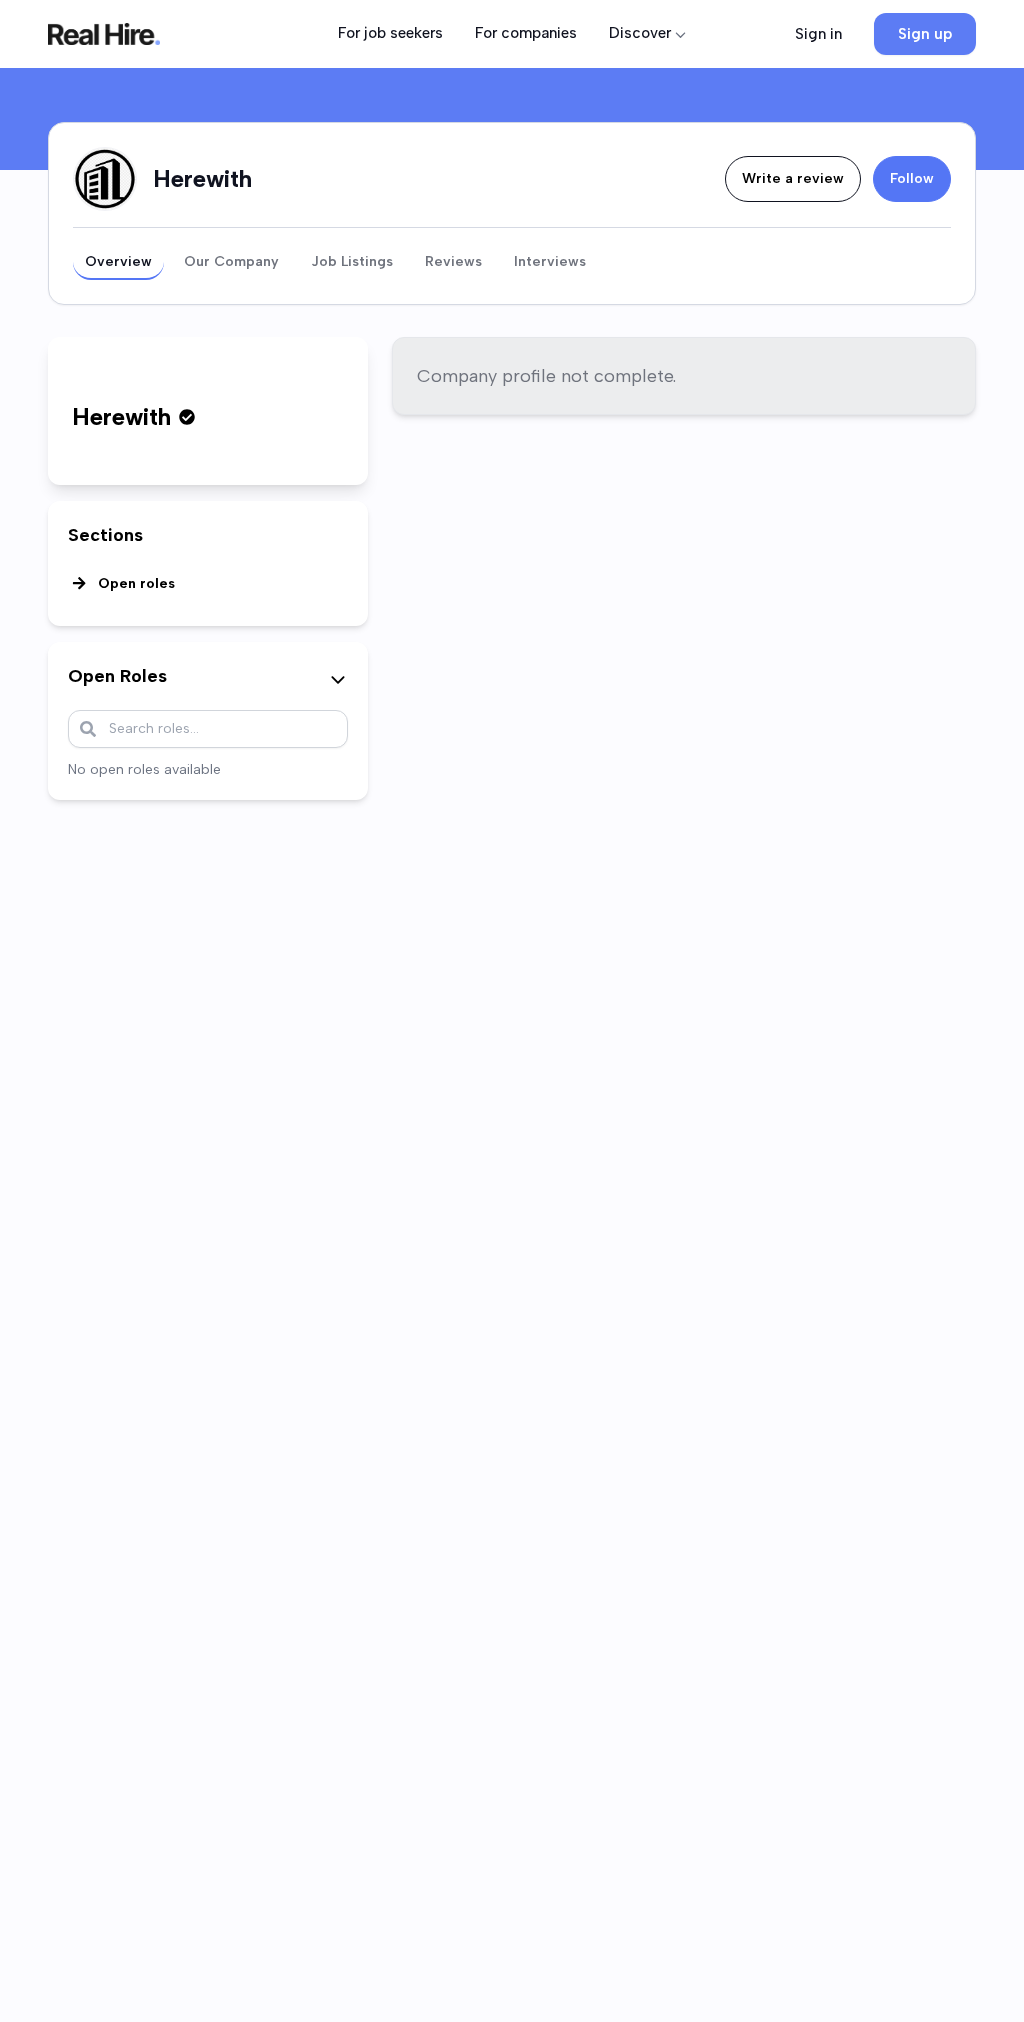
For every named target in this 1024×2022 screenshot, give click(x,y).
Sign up (925, 34)
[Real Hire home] (104, 34)
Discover (640, 33)
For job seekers (390, 33)
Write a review (793, 178)
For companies (526, 33)
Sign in (818, 34)
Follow (912, 178)
